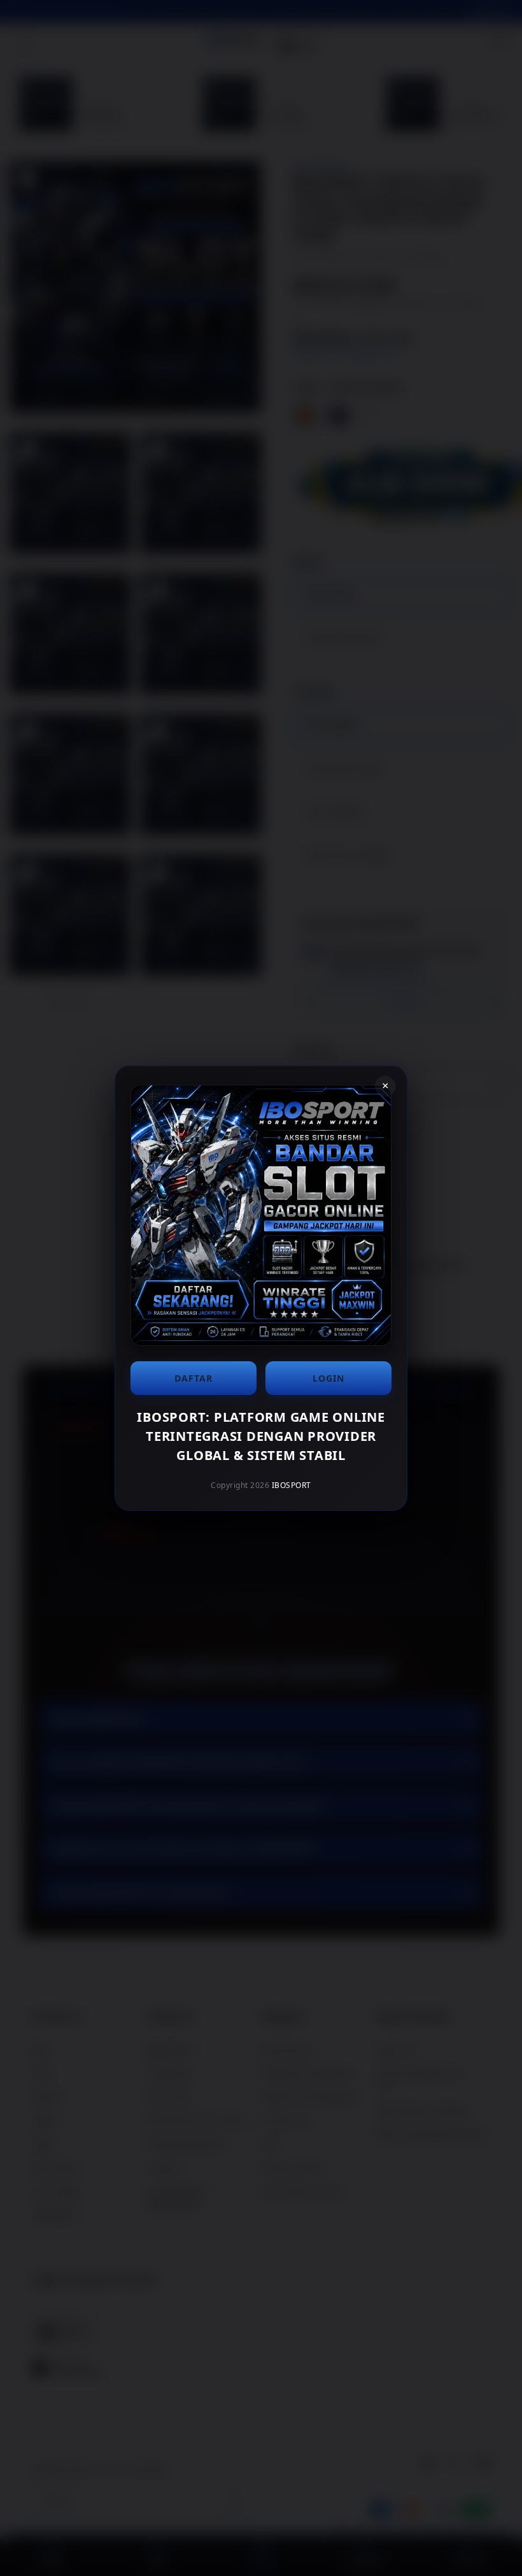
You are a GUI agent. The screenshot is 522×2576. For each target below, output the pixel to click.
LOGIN (328, 1378)
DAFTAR (194, 1378)
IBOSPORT (292, 1485)
